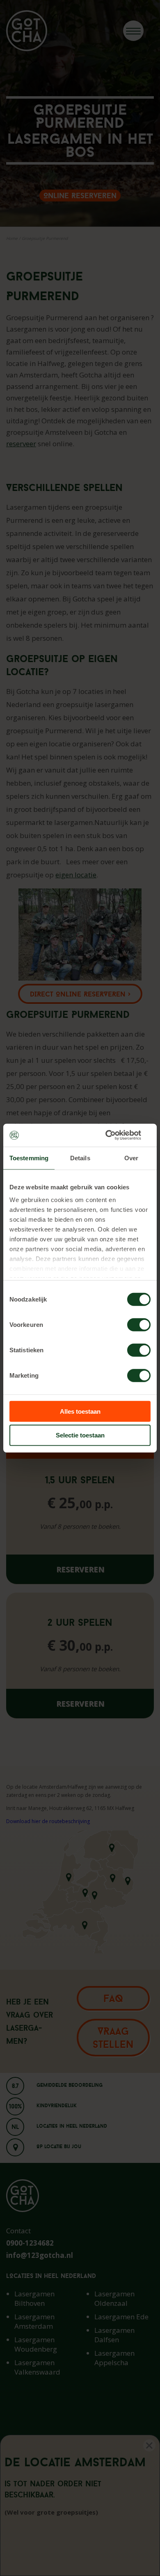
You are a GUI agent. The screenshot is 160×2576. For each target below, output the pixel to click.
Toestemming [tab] (29, 1158)
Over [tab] (131, 1158)
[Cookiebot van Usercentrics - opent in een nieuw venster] (115, 1135)
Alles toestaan (80, 1411)
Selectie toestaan (80, 1435)
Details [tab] (80, 1158)
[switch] (139, 1324)
